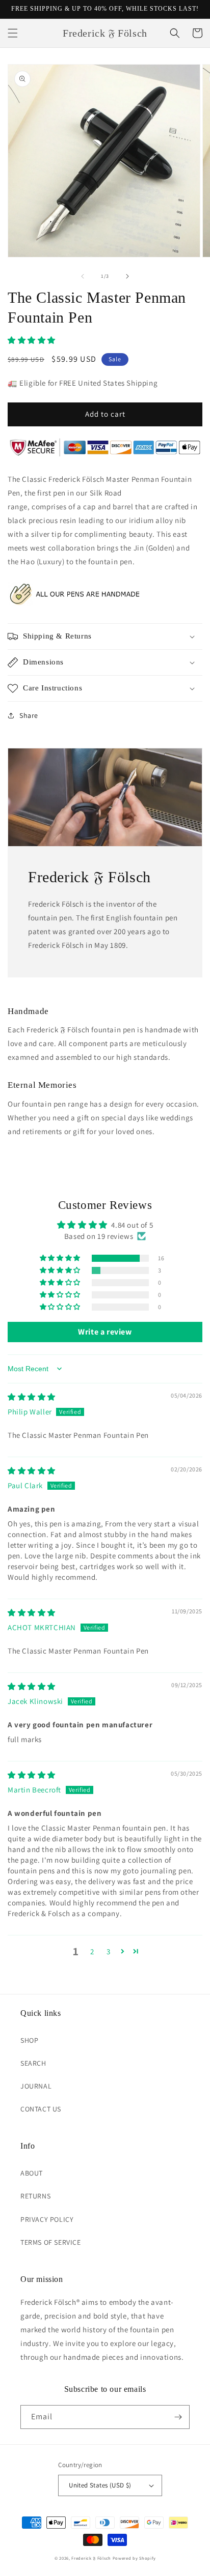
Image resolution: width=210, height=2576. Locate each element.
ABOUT (32, 2173)
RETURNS (35, 2196)
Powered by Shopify (134, 2558)
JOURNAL (36, 2086)
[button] (13, 33)
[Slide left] (83, 276)
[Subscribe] (178, 2417)
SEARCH (33, 2063)
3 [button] (109, 1951)
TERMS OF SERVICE (51, 2242)
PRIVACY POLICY (47, 2219)
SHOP (29, 2040)
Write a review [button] (105, 1332)
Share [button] (29, 715)
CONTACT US (41, 2109)
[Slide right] (127, 276)
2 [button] (92, 1951)
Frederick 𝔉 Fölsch (91, 2558)
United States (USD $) (100, 2485)
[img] (32, 1397)
